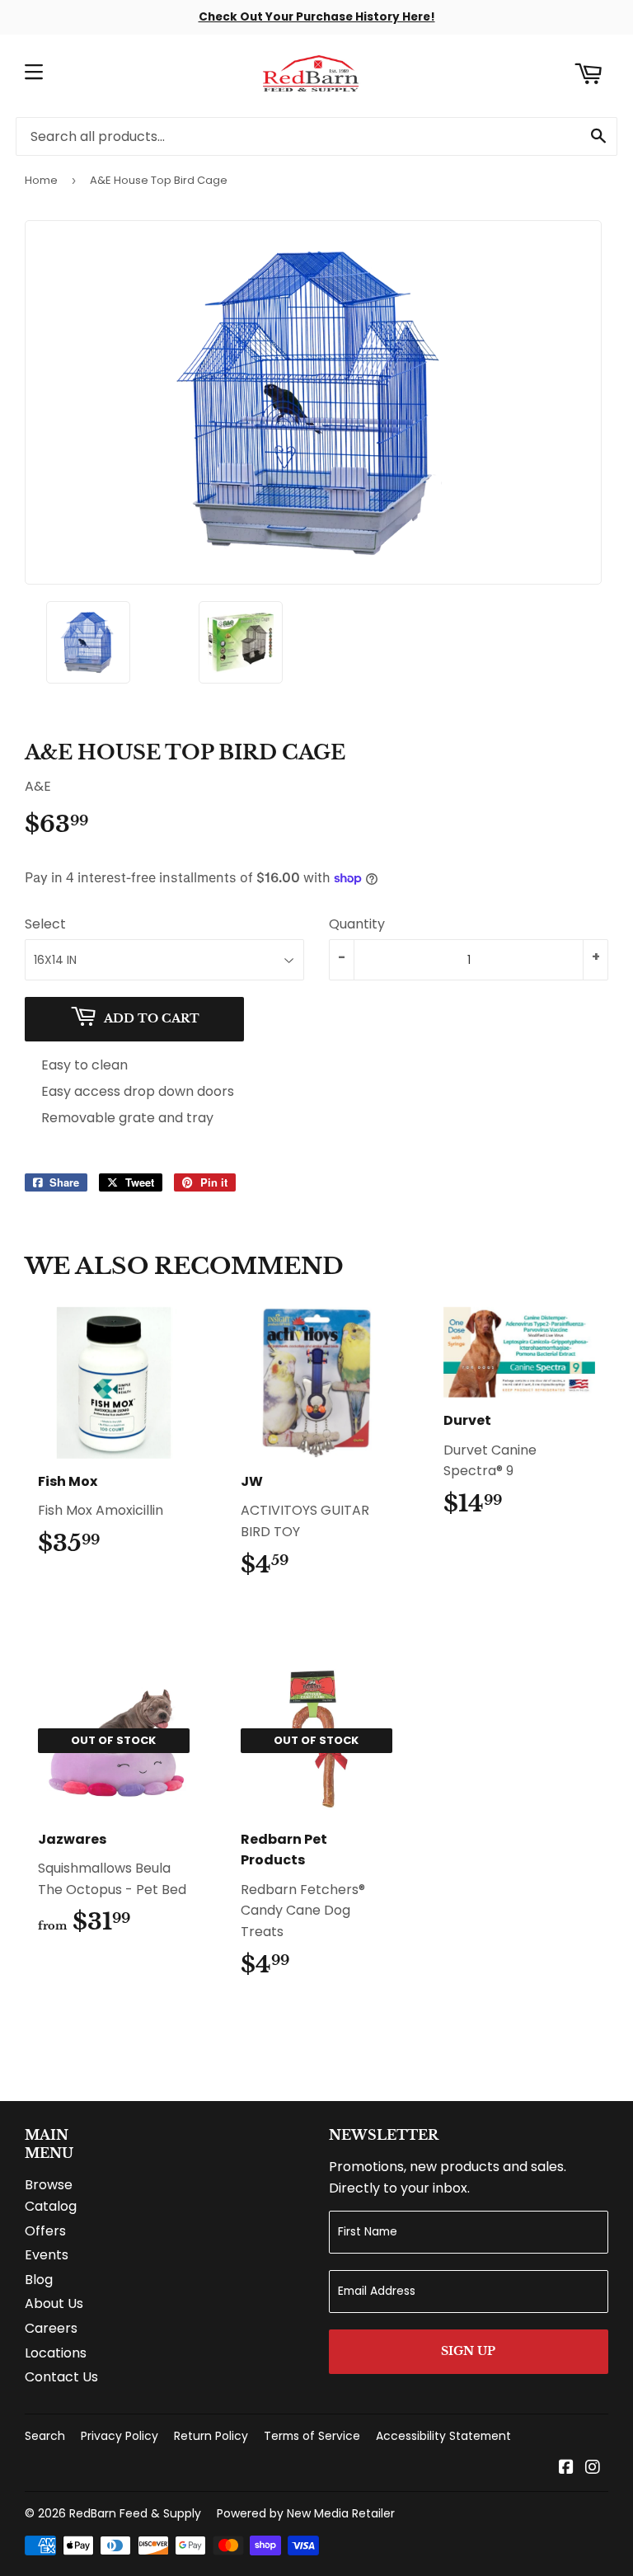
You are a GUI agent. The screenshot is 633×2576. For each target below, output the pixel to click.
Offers (45, 2231)
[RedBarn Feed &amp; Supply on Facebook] (566, 2468)
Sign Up (468, 2351)
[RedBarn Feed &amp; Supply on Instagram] (593, 2468)
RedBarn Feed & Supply (135, 2513)
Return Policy (211, 2436)
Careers (51, 2328)
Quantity (357, 924)
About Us (54, 2303)
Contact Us (61, 2377)
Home (41, 180)
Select (45, 924)
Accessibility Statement (443, 2436)
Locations (56, 2353)
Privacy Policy (120, 2436)
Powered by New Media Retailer (306, 2513)
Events (47, 2255)
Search (45, 2436)
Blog (39, 2280)
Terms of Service (312, 2436)
